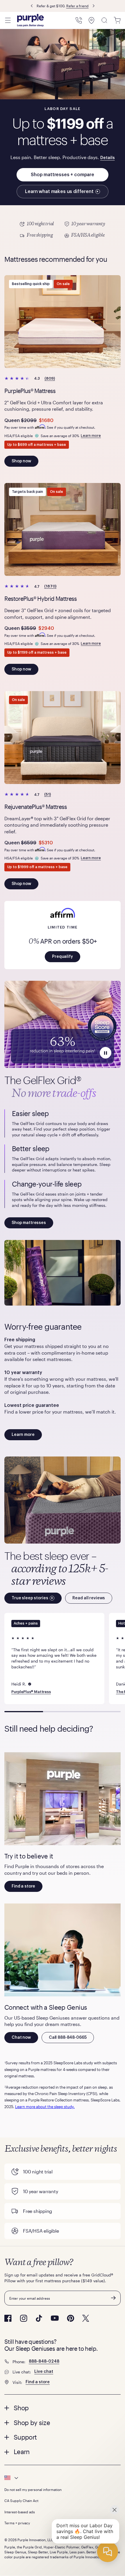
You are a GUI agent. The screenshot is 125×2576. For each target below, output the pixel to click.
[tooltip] (63, 2478)
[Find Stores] (92, 20)
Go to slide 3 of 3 (101, 1712)
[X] (86, 2318)
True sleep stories (30, 1598)
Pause (106, 1053)
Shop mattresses (29, 1223)
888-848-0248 (44, 2362)
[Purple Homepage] (31, 20)
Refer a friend (77, 6)
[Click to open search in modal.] (104, 20)
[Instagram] (24, 2318)
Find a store (23, 1886)
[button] (63, 957)
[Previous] (32, 6)
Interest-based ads (20, 2512)
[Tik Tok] (39, 2318)
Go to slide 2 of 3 (62, 1712)
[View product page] (63, 322)
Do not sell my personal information (33, 2490)
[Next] (94, 6)
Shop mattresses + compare (63, 175)
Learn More (63, 230)
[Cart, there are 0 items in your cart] (117, 20)
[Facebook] (8, 2318)
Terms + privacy (17, 2523)
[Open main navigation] (8, 20)
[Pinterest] (70, 2318)
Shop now (21, 461)
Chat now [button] (21, 2038)
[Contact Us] (79, 20)
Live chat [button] (44, 2372)
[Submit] (113, 2298)
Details (108, 158)
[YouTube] (55, 2318)
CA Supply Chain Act (21, 2501)
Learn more (91, 436)
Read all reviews (89, 1598)
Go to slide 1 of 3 (24, 1712)
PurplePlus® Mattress (31, 1692)
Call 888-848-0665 (68, 2038)
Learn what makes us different (59, 192)
